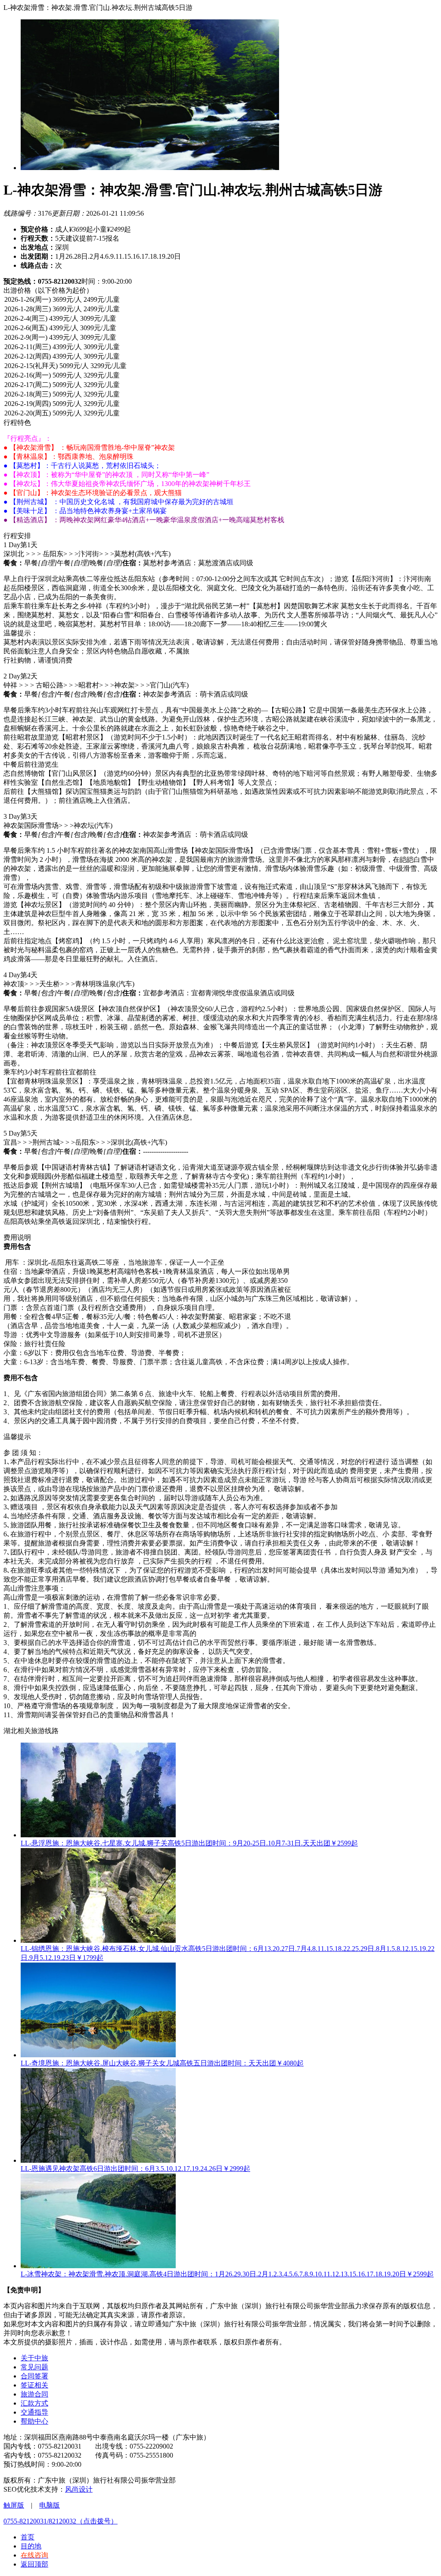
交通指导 (34, 2412)
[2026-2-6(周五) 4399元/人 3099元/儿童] (220, 328)
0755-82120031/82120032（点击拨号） (61, 2521)
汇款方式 (34, 2403)
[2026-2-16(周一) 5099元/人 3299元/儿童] (220, 376)
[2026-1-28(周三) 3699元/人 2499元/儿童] (220, 310)
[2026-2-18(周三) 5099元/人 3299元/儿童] (220, 395)
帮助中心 (34, 2421)
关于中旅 (34, 2358)
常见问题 (34, 2367)
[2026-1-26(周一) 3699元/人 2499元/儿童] (220, 300)
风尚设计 (79, 2489)
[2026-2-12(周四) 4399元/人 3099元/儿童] (220, 357)
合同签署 (34, 2376)
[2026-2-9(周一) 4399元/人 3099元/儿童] (220, 338)
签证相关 (34, 2385)
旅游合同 (34, 2394)
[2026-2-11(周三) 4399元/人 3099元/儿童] (220, 347)
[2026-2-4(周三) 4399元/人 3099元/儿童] (220, 319)
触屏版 (14, 2505)
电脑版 (50, 2505)
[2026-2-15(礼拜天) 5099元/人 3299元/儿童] (220, 366)
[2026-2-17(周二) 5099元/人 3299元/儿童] (220, 385)
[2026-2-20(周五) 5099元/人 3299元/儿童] (220, 414)
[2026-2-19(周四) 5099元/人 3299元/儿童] (220, 404)
